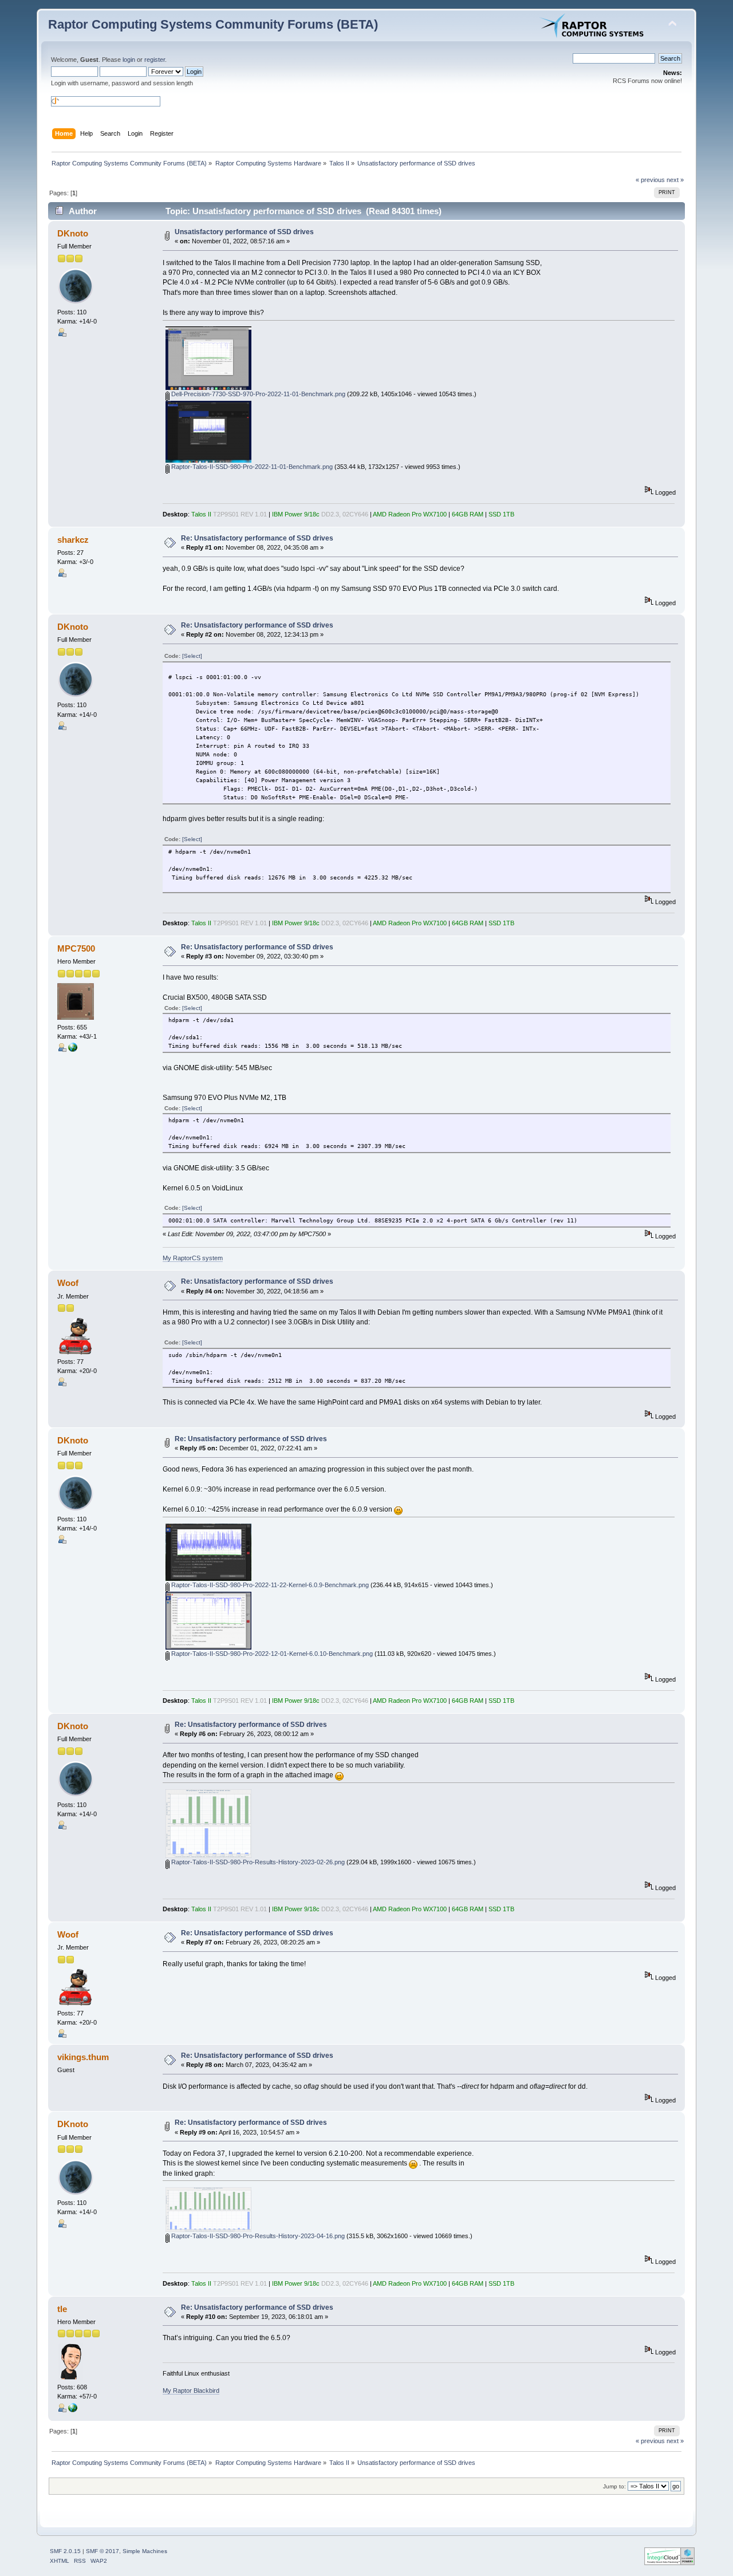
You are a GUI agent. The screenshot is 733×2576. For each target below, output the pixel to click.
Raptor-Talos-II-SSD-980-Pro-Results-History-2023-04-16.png (257, 2236)
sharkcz (73, 540)
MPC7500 (76, 948)
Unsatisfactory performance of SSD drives (244, 232)
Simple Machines (145, 2551)
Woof (68, 1283)
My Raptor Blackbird (191, 2390)
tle (62, 2309)
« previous (650, 180)
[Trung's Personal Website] (73, 2410)
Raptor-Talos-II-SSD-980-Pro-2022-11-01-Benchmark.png (251, 467)
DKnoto (73, 233)
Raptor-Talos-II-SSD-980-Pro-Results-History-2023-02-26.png (257, 1862)
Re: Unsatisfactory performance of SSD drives (257, 538)
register (155, 60)
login (129, 60)
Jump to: (614, 2486)
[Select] (192, 656)
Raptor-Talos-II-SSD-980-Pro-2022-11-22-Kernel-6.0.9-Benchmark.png (269, 1585)
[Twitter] (73, 1050)
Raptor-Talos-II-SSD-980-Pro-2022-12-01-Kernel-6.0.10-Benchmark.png (271, 1654)
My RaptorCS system (193, 1258)
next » (675, 180)
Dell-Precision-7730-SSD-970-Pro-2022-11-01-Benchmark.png (257, 394)
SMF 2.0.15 (65, 2551)
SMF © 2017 (103, 2551)
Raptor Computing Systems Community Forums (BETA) (213, 24)
